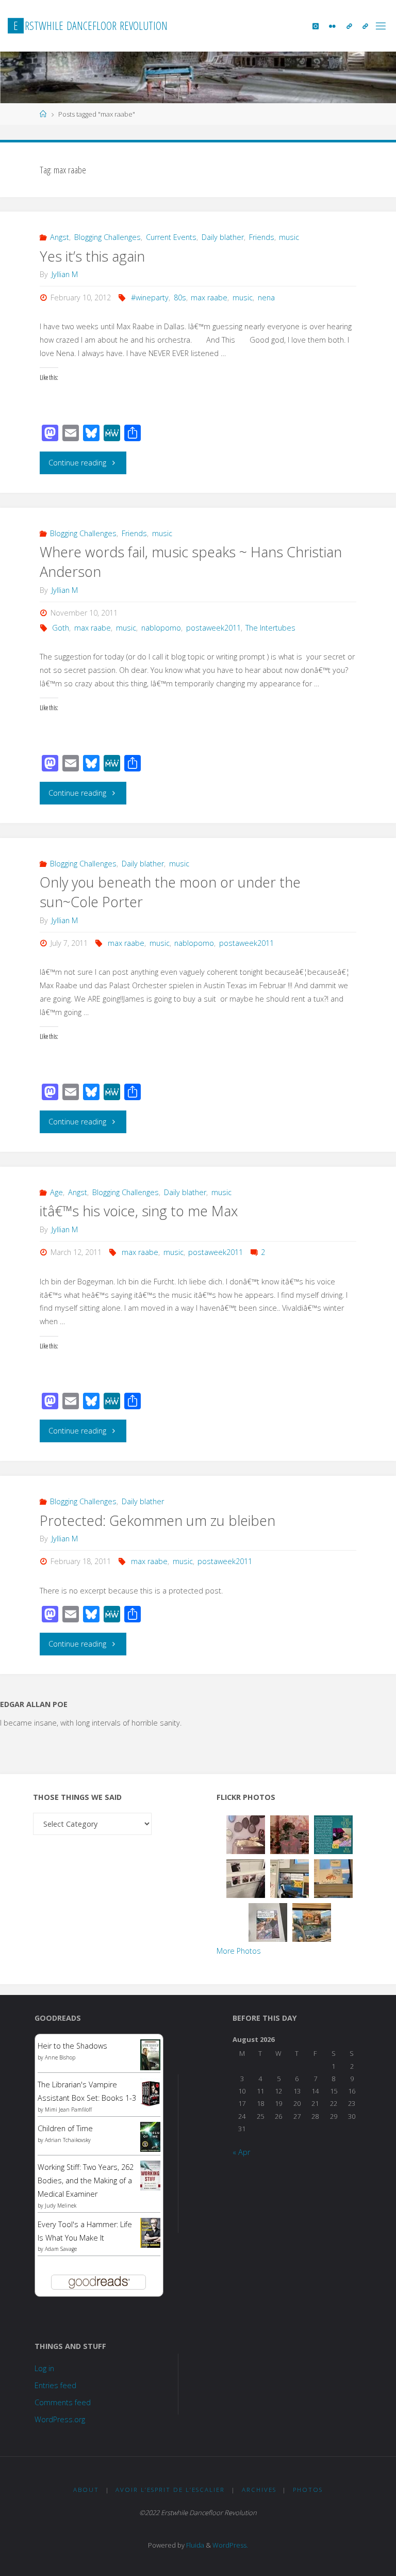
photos (308, 2490)
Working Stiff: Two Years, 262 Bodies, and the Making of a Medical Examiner (86, 2180)
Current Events (171, 237)
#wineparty (150, 297)
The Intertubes (270, 628)
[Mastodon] (365, 26)
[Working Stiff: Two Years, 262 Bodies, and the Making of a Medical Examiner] (150, 2175)
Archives (259, 2490)
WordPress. (230, 2545)
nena (266, 297)
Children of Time (65, 2128)
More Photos (239, 1951)
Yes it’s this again (92, 256)
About (86, 2490)
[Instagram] (316, 26)
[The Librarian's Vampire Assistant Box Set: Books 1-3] (150, 2092)
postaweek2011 (213, 628)
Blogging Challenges (108, 237)
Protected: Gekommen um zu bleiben (158, 1520)
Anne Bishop (60, 2057)
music (289, 237)
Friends (262, 237)
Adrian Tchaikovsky (68, 2140)
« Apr (241, 2152)
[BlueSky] (349, 26)
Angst (60, 237)
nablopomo (161, 628)
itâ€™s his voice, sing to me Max (139, 1211)
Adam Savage (61, 2249)
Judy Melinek (61, 2205)
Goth (61, 628)
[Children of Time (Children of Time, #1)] (150, 2136)
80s (180, 297)
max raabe (209, 297)
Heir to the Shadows (72, 2046)
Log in (44, 2368)
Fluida (194, 2545)
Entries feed (55, 2385)
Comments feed (63, 2402)
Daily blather (223, 237)
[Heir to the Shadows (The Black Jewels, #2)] (150, 2055)
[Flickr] (332, 26)
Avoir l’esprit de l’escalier (170, 2490)
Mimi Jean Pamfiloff (68, 2110)
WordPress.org (60, 2419)
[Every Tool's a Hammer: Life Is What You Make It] (150, 2232)
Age (56, 1192)
